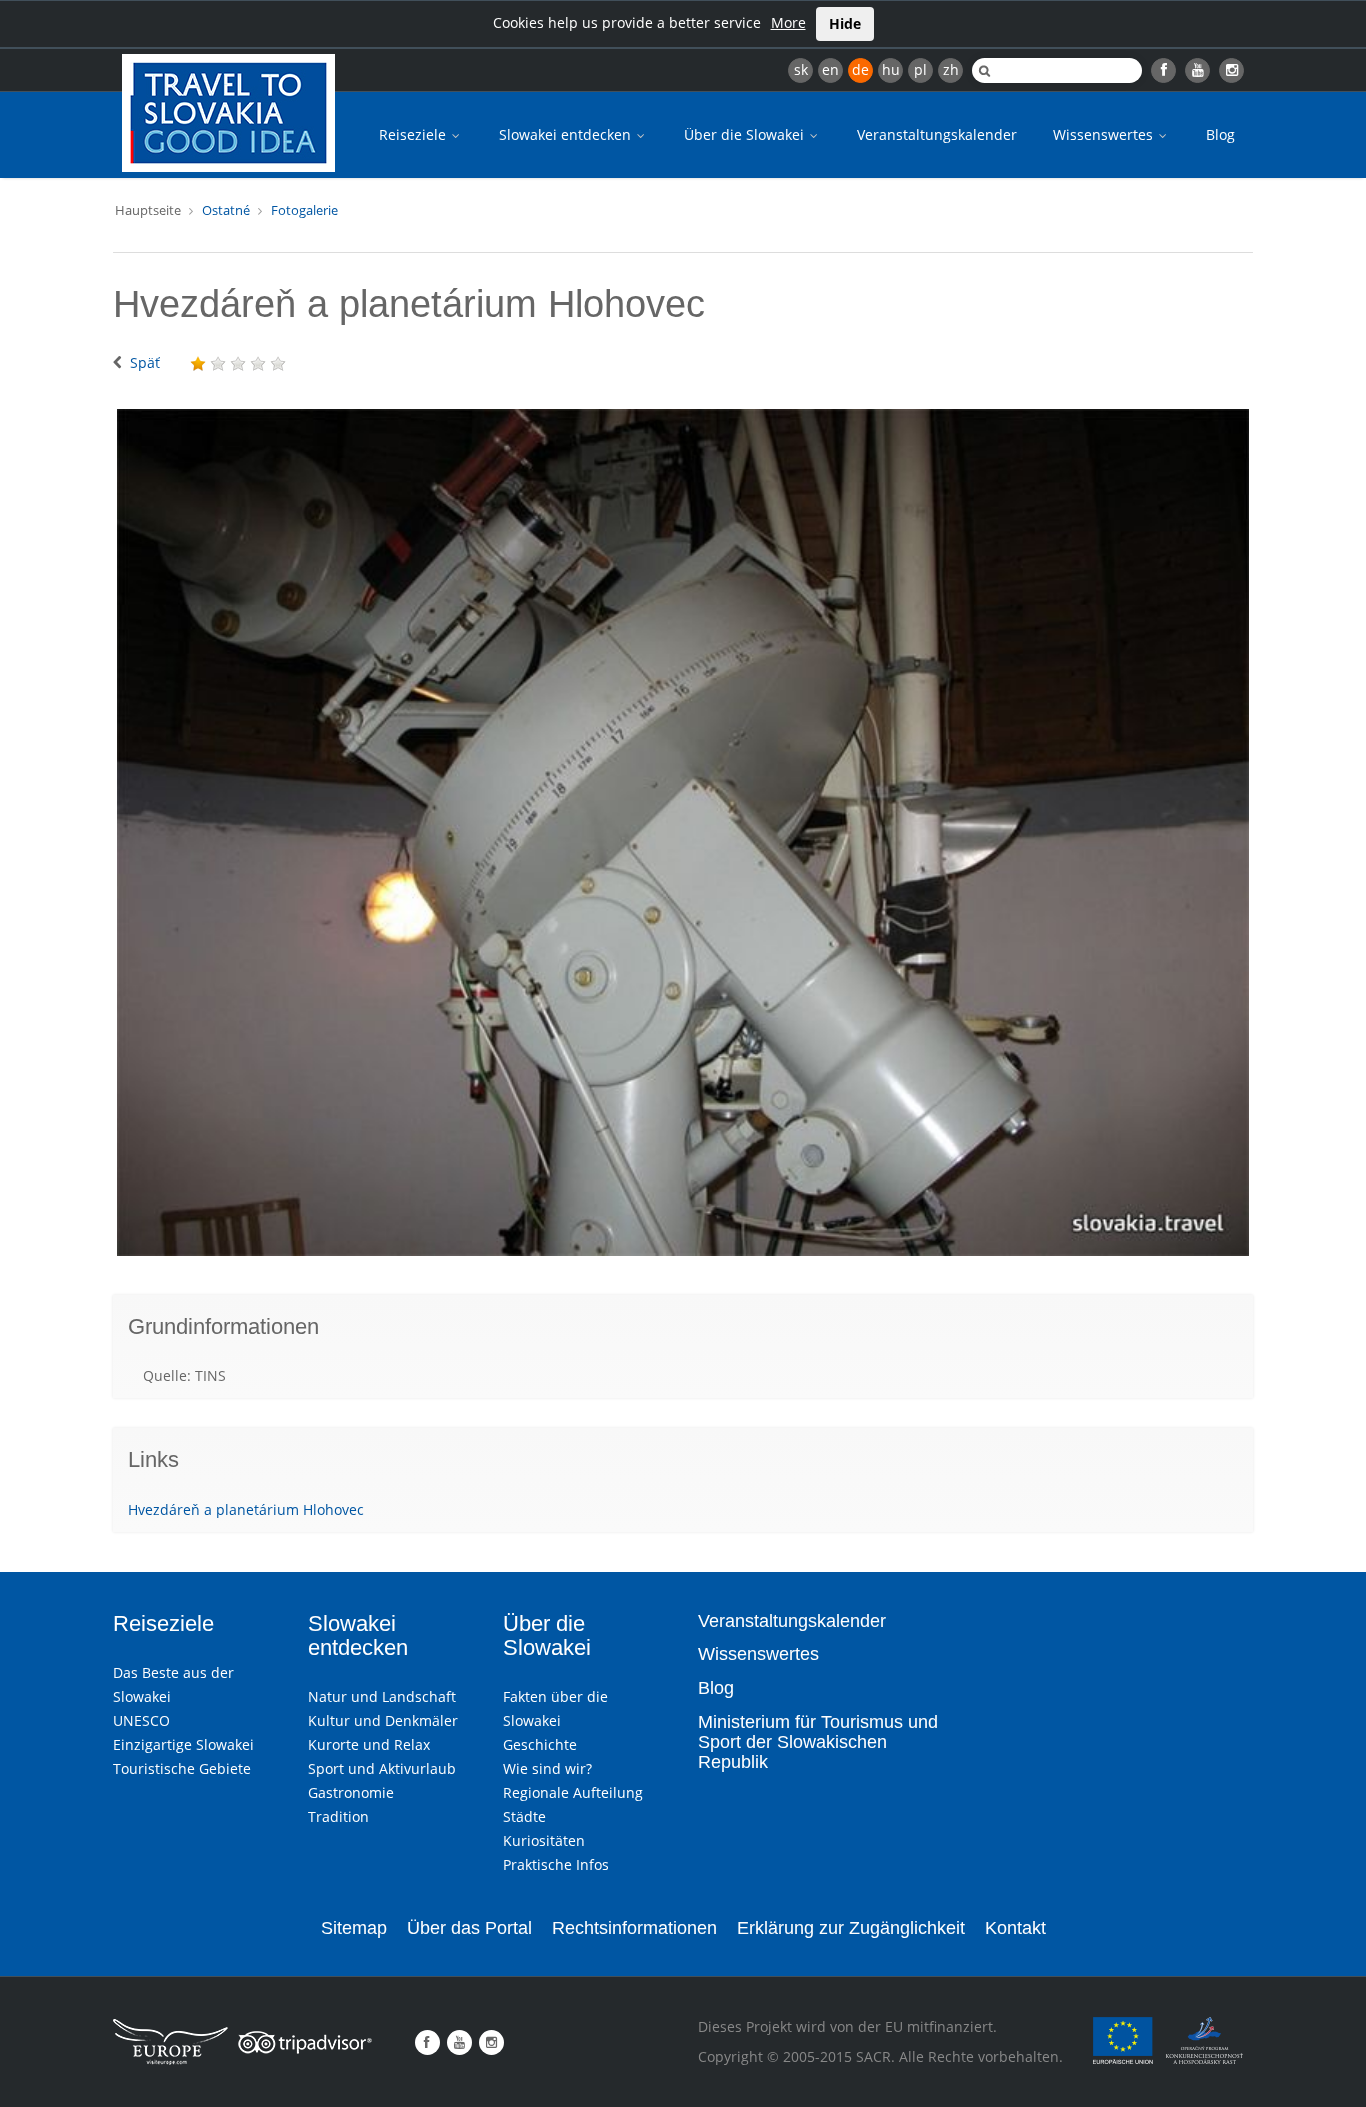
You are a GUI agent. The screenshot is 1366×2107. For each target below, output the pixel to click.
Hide (845, 23)
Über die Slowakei (746, 134)
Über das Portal (469, 1928)
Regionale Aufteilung (573, 1792)
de (860, 69)
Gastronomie (351, 1792)
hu (891, 69)
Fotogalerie (304, 210)
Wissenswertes (1105, 134)
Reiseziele (414, 134)
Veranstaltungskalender (937, 134)
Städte (524, 1816)
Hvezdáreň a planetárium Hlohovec (246, 1509)
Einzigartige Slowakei (183, 1744)
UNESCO (141, 1720)
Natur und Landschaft (382, 1696)
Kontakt (1015, 1928)
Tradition (338, 1816)
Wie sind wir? (547, 1768)
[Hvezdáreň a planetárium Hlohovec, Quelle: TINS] (683, 832)
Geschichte (540, 1744)
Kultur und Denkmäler (383, 1720)
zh (951, 69)
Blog (1220, 134)
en (830, 69)
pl (920, 69)
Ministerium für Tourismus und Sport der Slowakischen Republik (818, 1742)
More (788, 22)
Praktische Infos (556, 1864)
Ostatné (226, 210)
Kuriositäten (544, 1840)
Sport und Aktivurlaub (382, 1768)
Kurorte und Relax (369, 1744)
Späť (145, 362)
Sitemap (354, 1928)
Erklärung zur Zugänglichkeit (851, 1928)
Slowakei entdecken (567, 134)
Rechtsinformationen (634, 1928)
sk (801, 69)
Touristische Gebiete (182, 1768)
